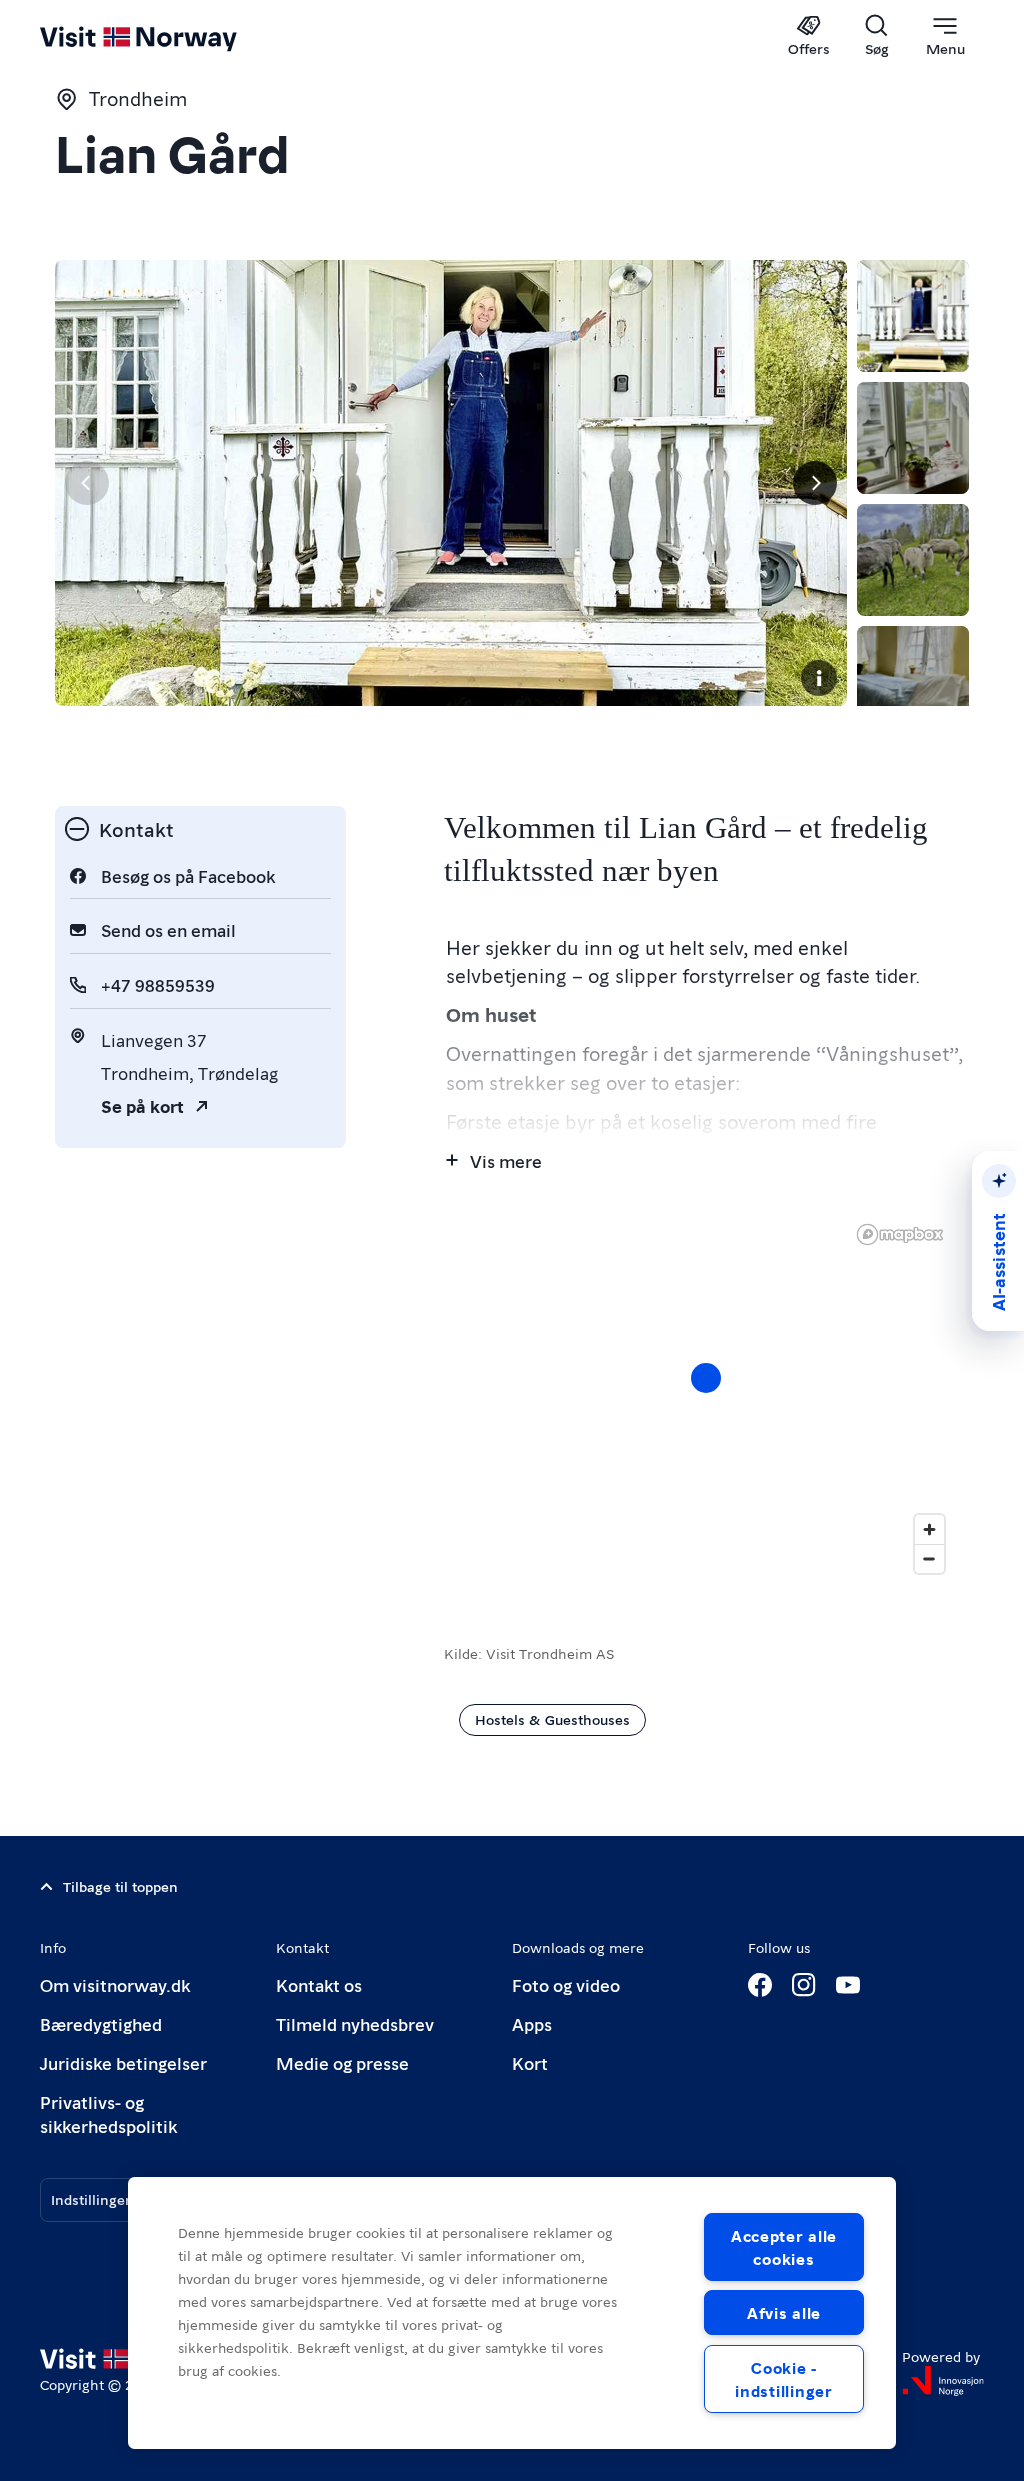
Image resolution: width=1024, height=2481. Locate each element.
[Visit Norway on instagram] (804, 1985)
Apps (532, 2023)
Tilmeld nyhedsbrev (355, 2023)
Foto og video (566, 1984)
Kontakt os (319, 1984)
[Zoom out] (929, 1558)
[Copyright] (819, 678)
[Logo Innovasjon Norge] (943, 2381)
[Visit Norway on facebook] (760, 1985)
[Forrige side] (87, 483)
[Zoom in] (929, 1529)
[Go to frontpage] (167, 37)
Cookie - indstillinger (783, 2379)
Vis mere (506, 1160)
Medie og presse (342, 2062)
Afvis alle (784, 2312)
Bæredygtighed (101, 2023)
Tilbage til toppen (120, 1886)
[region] (706, 1398)
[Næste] (815, 483)
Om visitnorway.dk (115, 1984)
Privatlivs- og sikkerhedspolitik (108, 2113)
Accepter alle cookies (784, 2247)
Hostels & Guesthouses (552, 1719)
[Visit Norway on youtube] (848, 1985)
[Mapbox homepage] (900, 1234)
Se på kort (142, 1105)
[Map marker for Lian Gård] (706, 1378)
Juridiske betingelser (123, 2062)
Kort (530, 2062)
